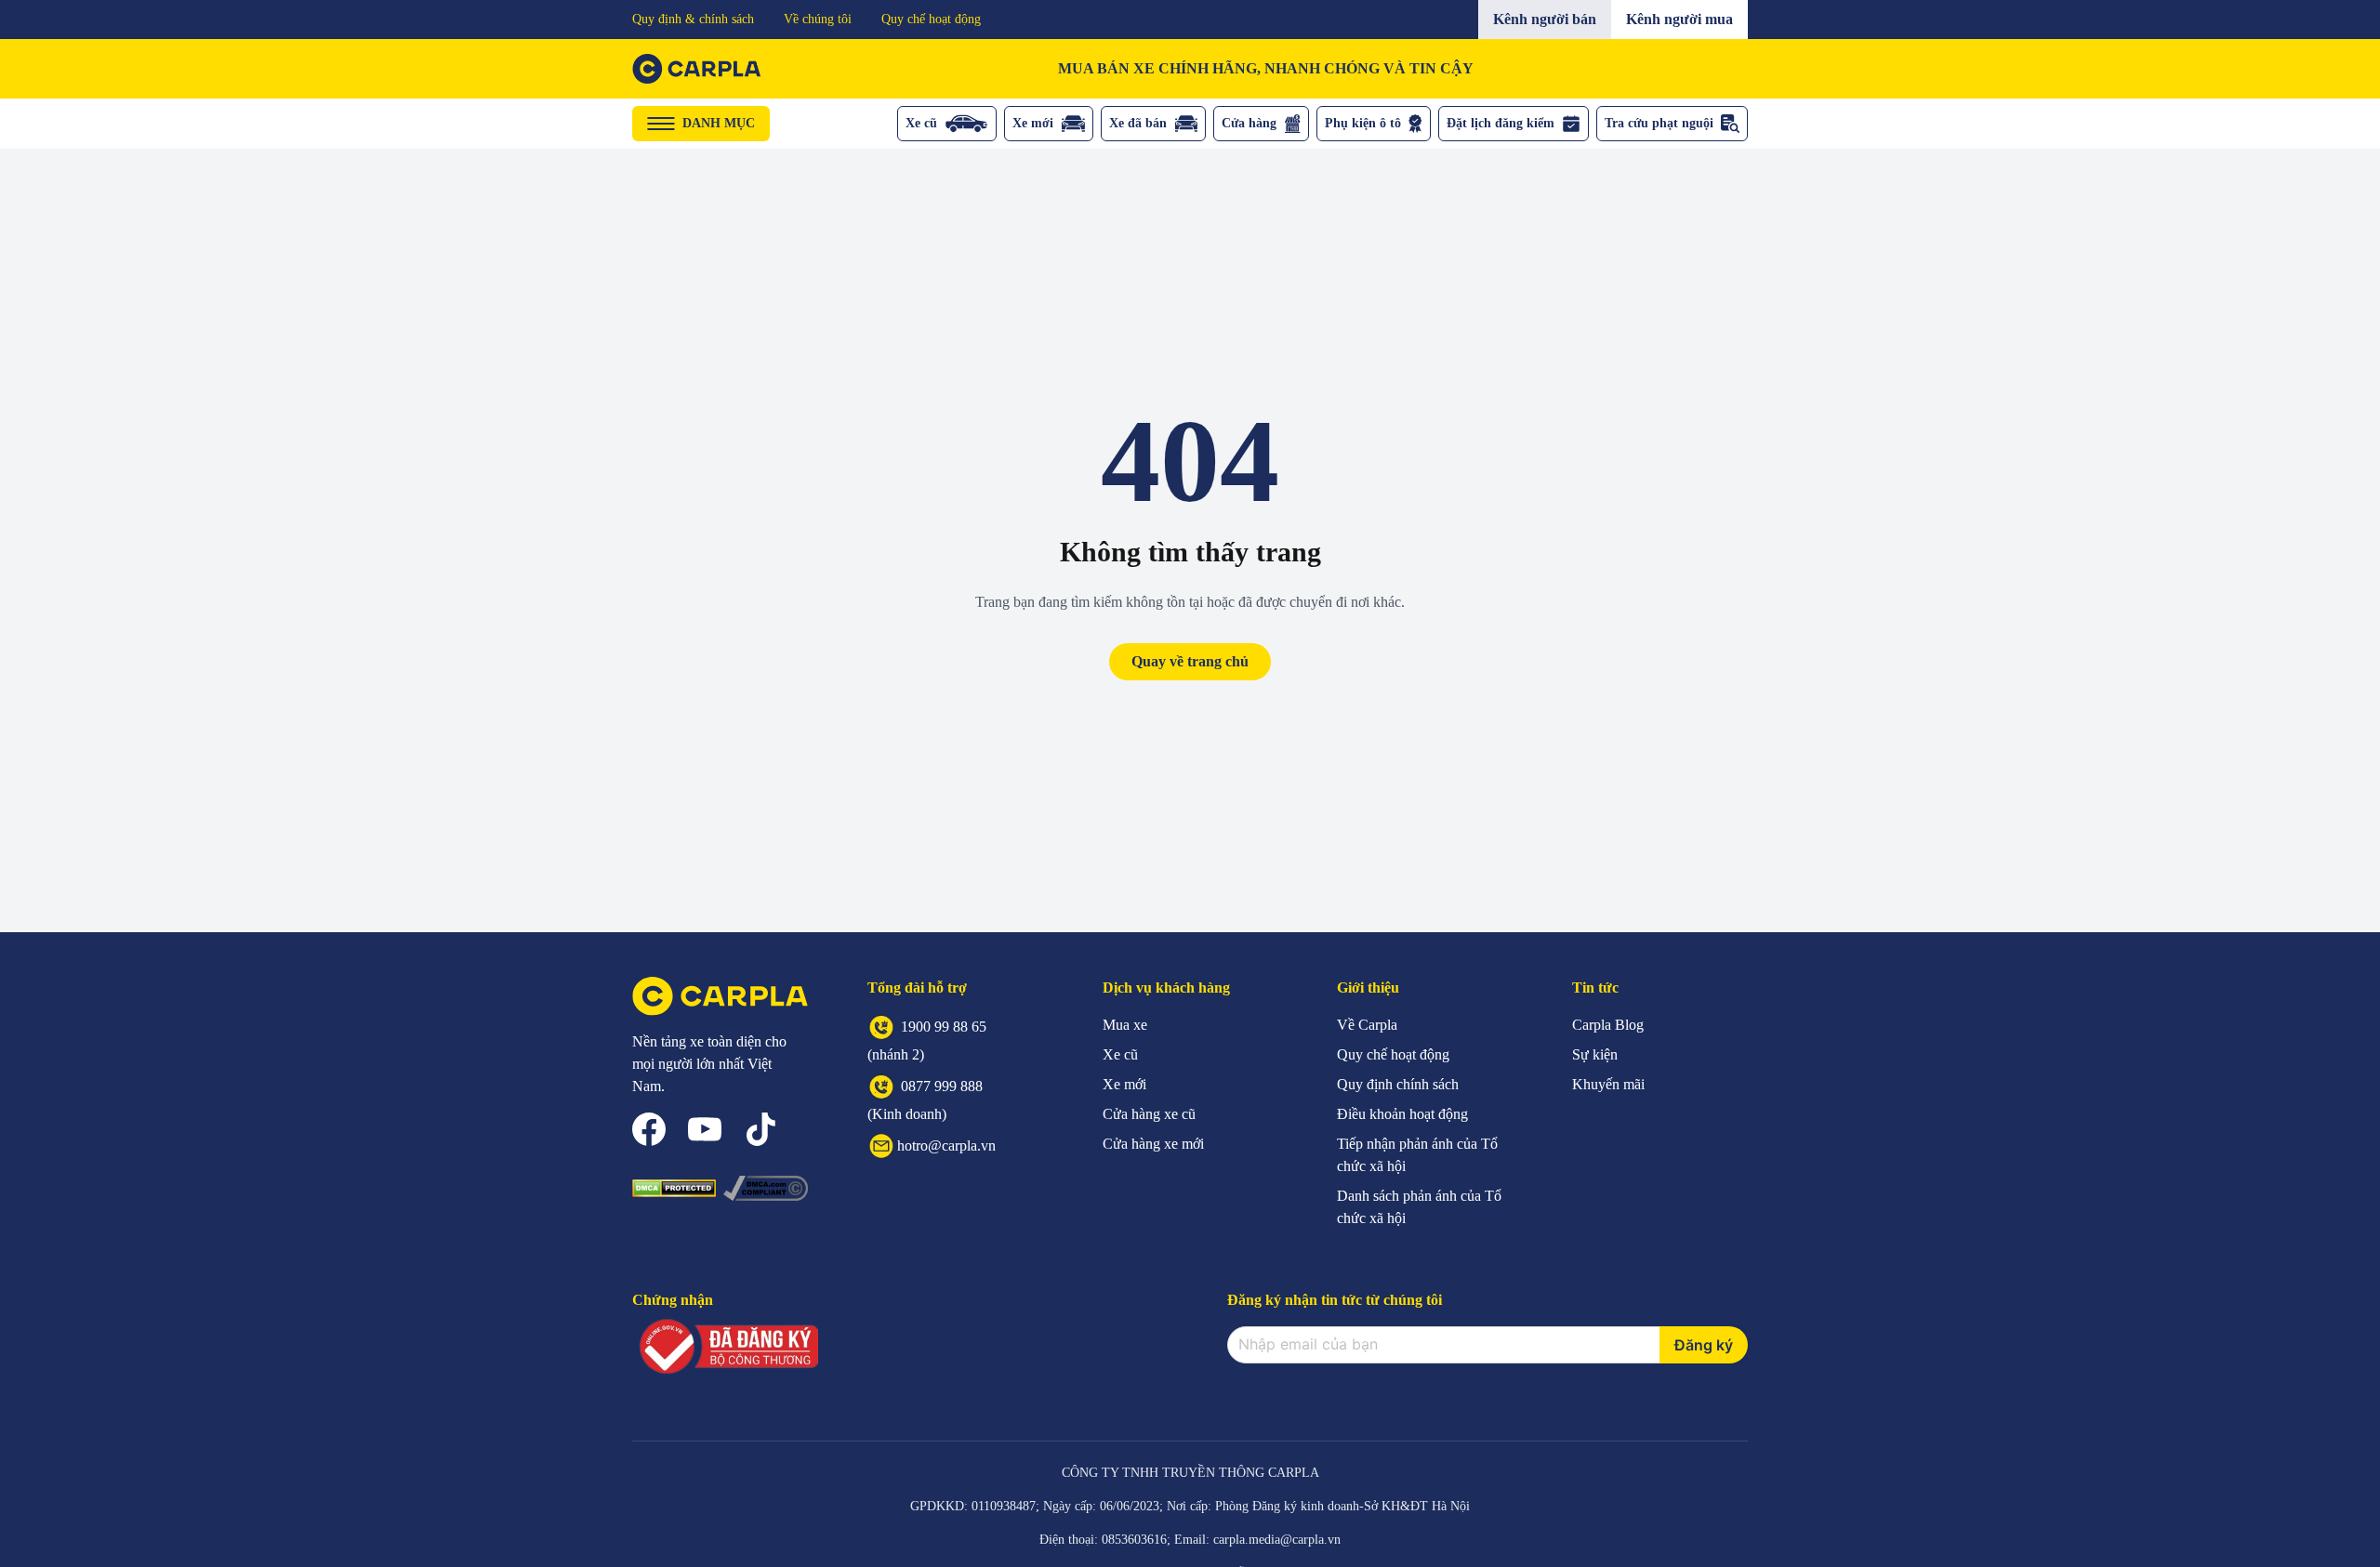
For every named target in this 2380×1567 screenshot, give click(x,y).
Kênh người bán (1545, 19)
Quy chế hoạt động (931, 19)
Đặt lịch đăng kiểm (1501, 123)
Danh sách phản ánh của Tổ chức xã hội (1419, 1207)
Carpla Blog (1608, 1025)
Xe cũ (921, 123)
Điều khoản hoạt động (1402, 1114)
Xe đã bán (1138, 123)
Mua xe (1125, 1025)
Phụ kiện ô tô (1363, 123)
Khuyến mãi (1608, 1084)
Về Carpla (1367, 1025)
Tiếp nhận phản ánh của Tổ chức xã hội (1417, 1155)
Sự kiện (1595, 1054)
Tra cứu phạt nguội (1659, 123)
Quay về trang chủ (1190, 661)
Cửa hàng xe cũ (1149, 1114)
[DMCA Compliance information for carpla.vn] (765, 1188)
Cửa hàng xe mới (1153, 1144)
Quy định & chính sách (693, 19)
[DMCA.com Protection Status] (674, 1188)
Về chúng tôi (818, 19)
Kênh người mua (1679, 19)
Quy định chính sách (1398, 1084)
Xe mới (1033, 123)
